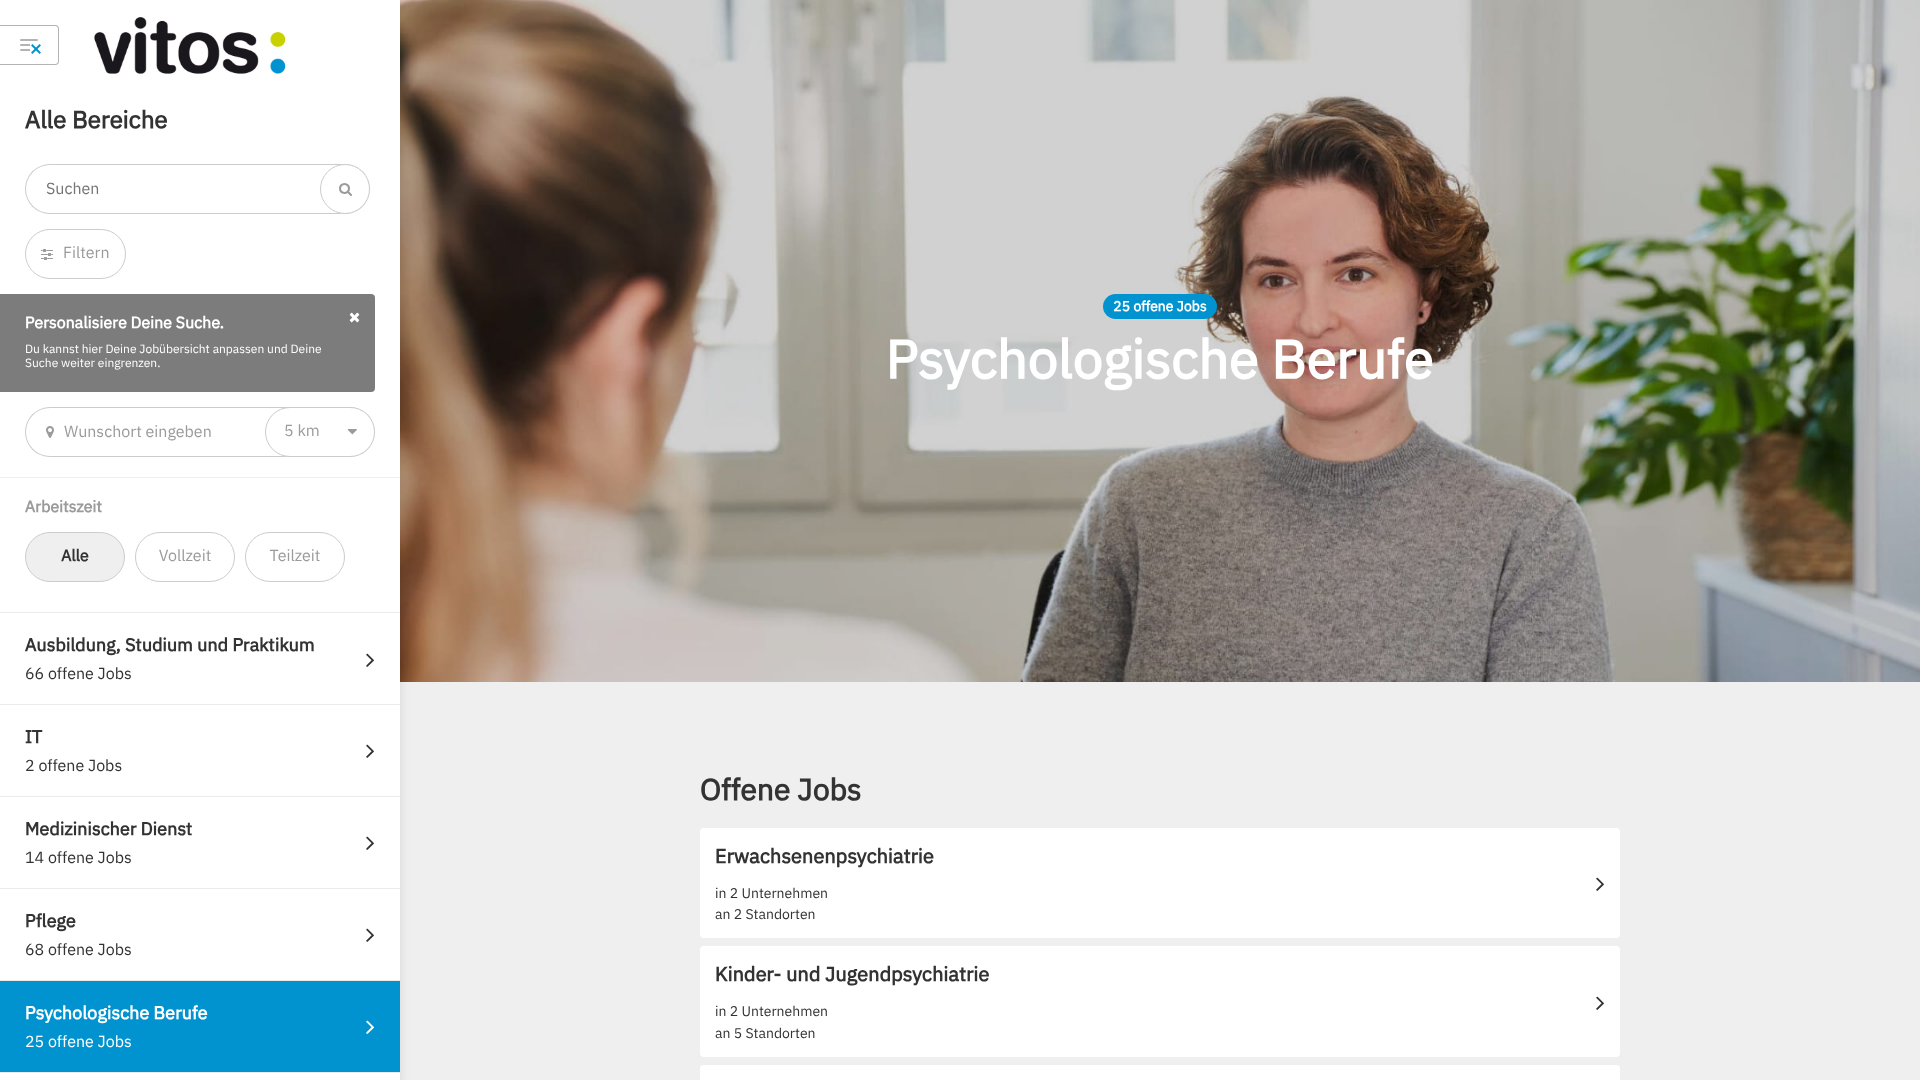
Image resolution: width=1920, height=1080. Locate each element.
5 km (302, 431)
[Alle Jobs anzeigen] (29, 45)
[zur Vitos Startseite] (225, 45)
